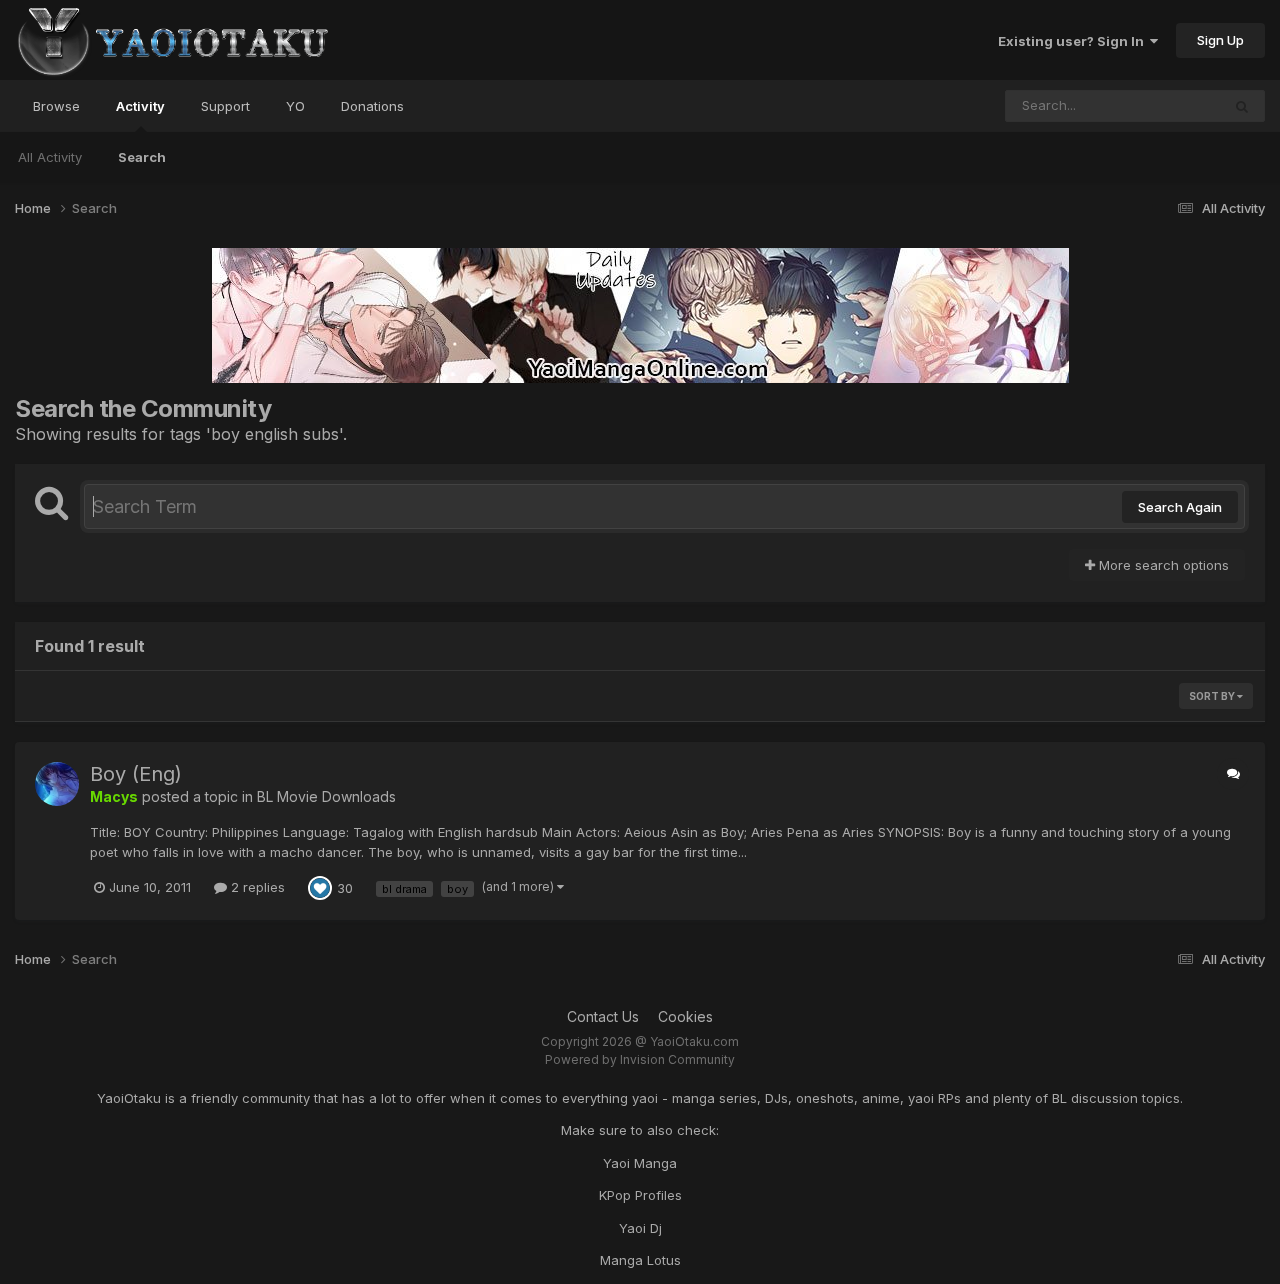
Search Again (1180, 507)
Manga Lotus (640, 1260)
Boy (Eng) (136, 774)
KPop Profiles (640, 1195)
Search (142, 157)
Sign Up (1220, 40)
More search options (1162, 565)
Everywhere (1158, 105)
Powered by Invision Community (640, 1059)
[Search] (1242, 106)
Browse (56, 106)
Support (225, 106)
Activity (140, 106)
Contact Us (603, 1016)
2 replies (256, 887)
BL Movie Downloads (326, 796)
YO (295, 106)
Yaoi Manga (640, 1163)
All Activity (50, 157)
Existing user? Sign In (1074, 41)
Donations (372, 106)
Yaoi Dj (640, 1228)
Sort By (1213, 696)
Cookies (685, 1016)
